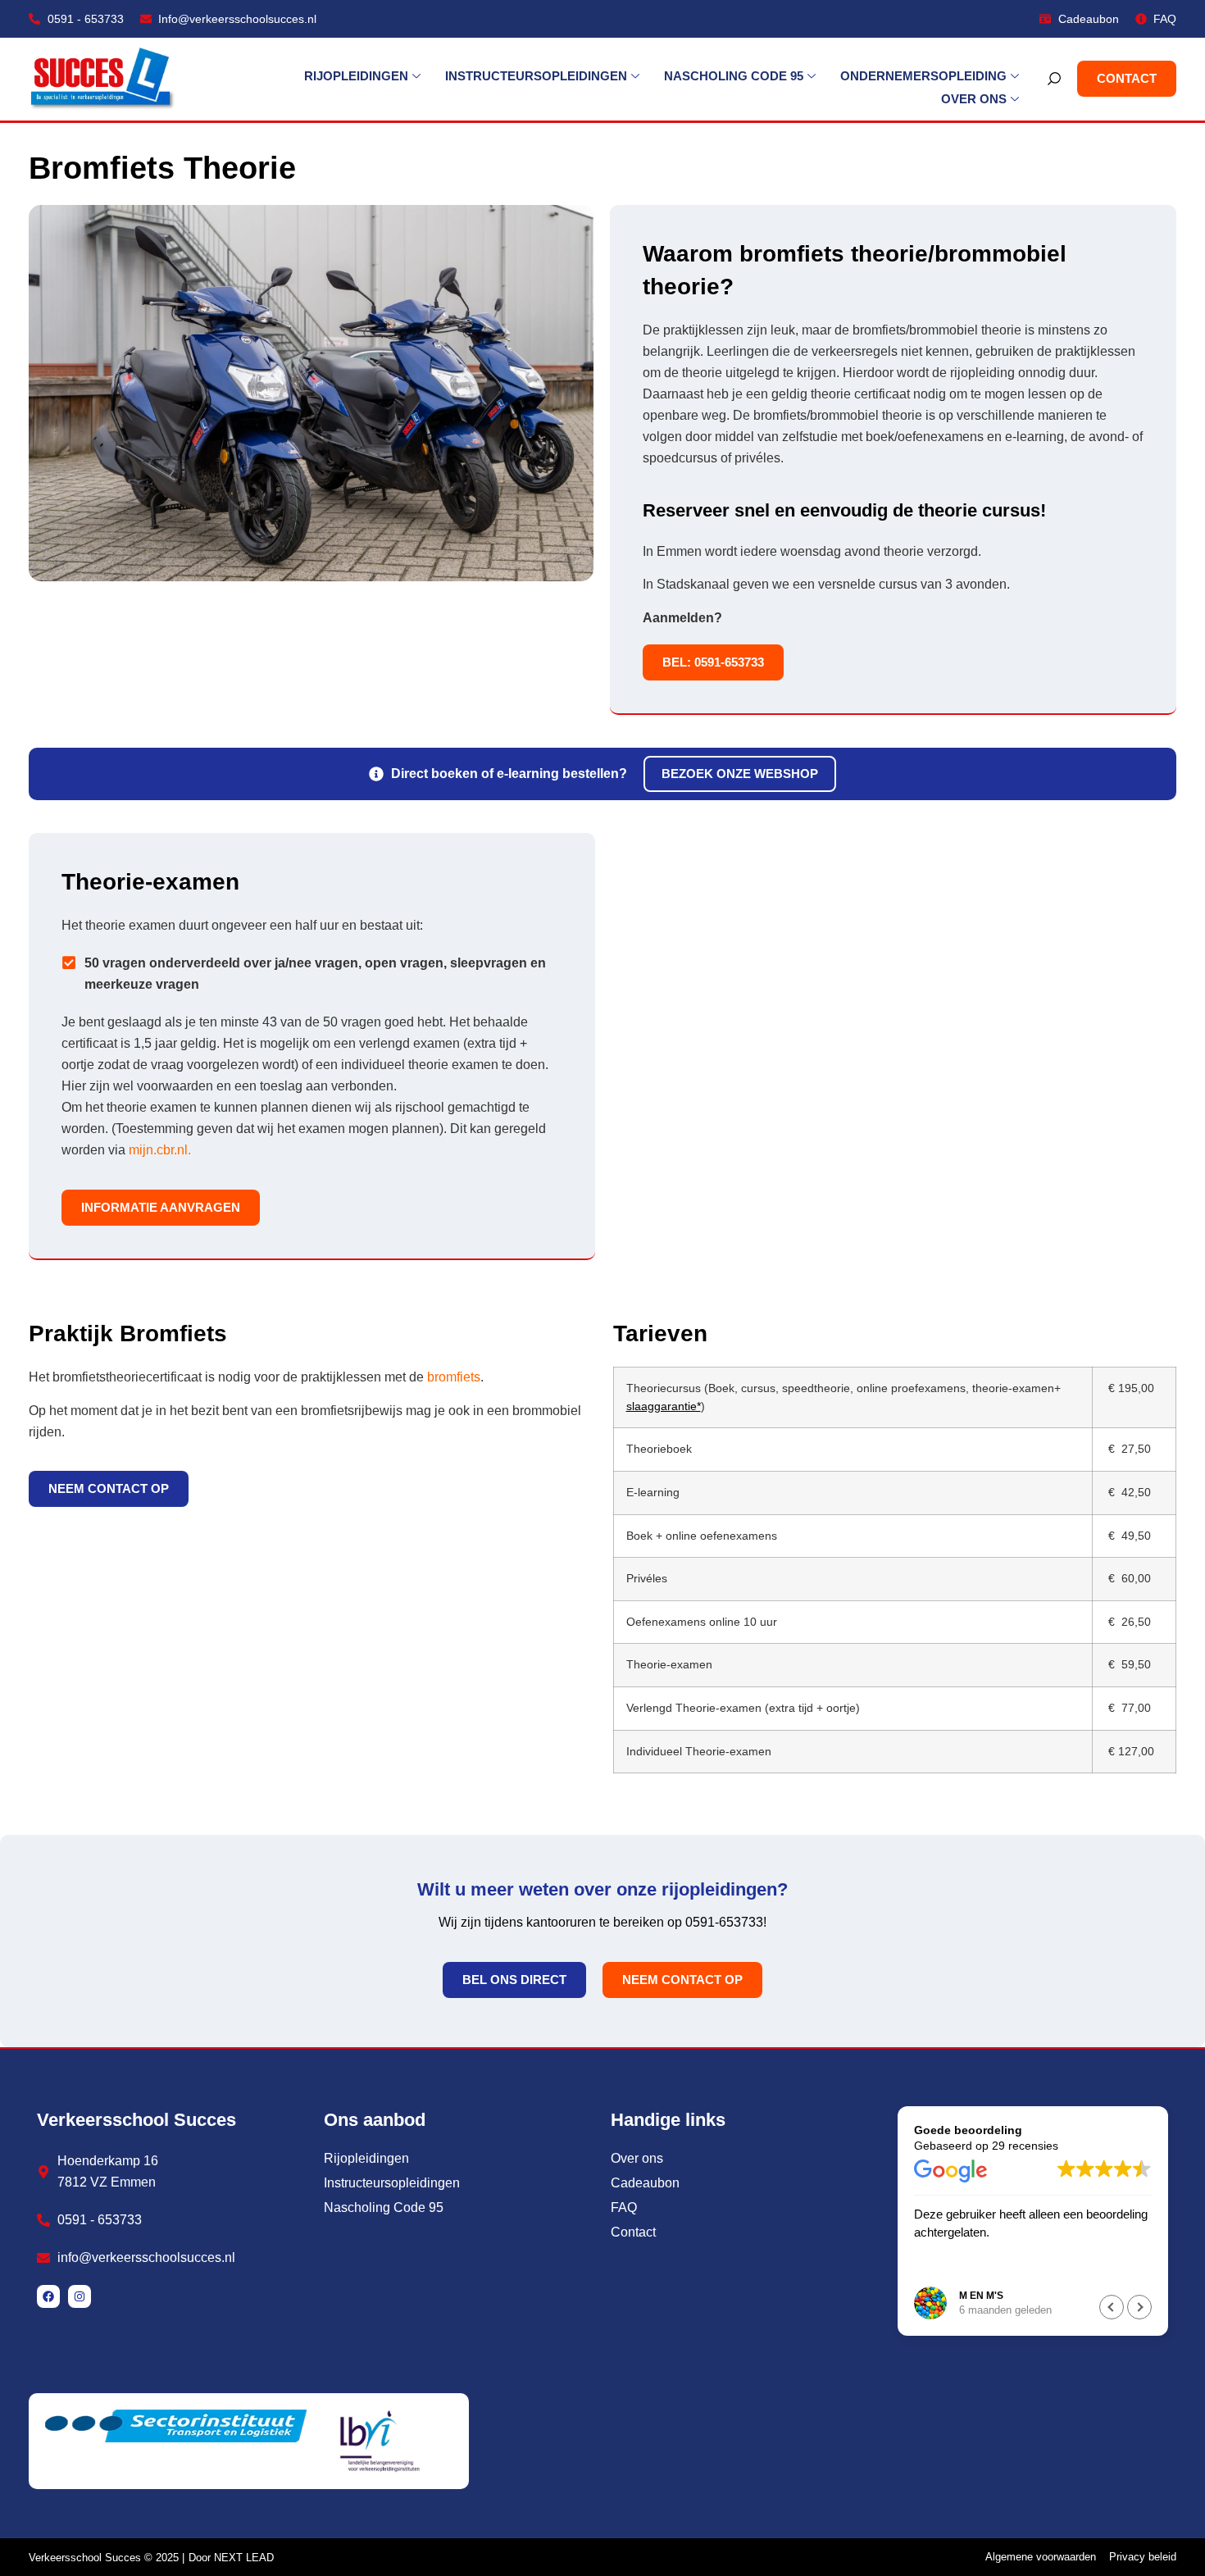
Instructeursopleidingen (536, 76)
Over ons (974, 99)
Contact (633, 2232)
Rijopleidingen (356, 76)
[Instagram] (80, 2296)
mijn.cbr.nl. (161, 1150)
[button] (1139, 2307)
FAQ (624, 2207)
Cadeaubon (645, 2183)
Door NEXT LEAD (231, 2558)
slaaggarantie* (664, 1406)
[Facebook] (48, 2296)
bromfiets (454, 1377)
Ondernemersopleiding (923, 76)
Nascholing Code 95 (734, 76)
